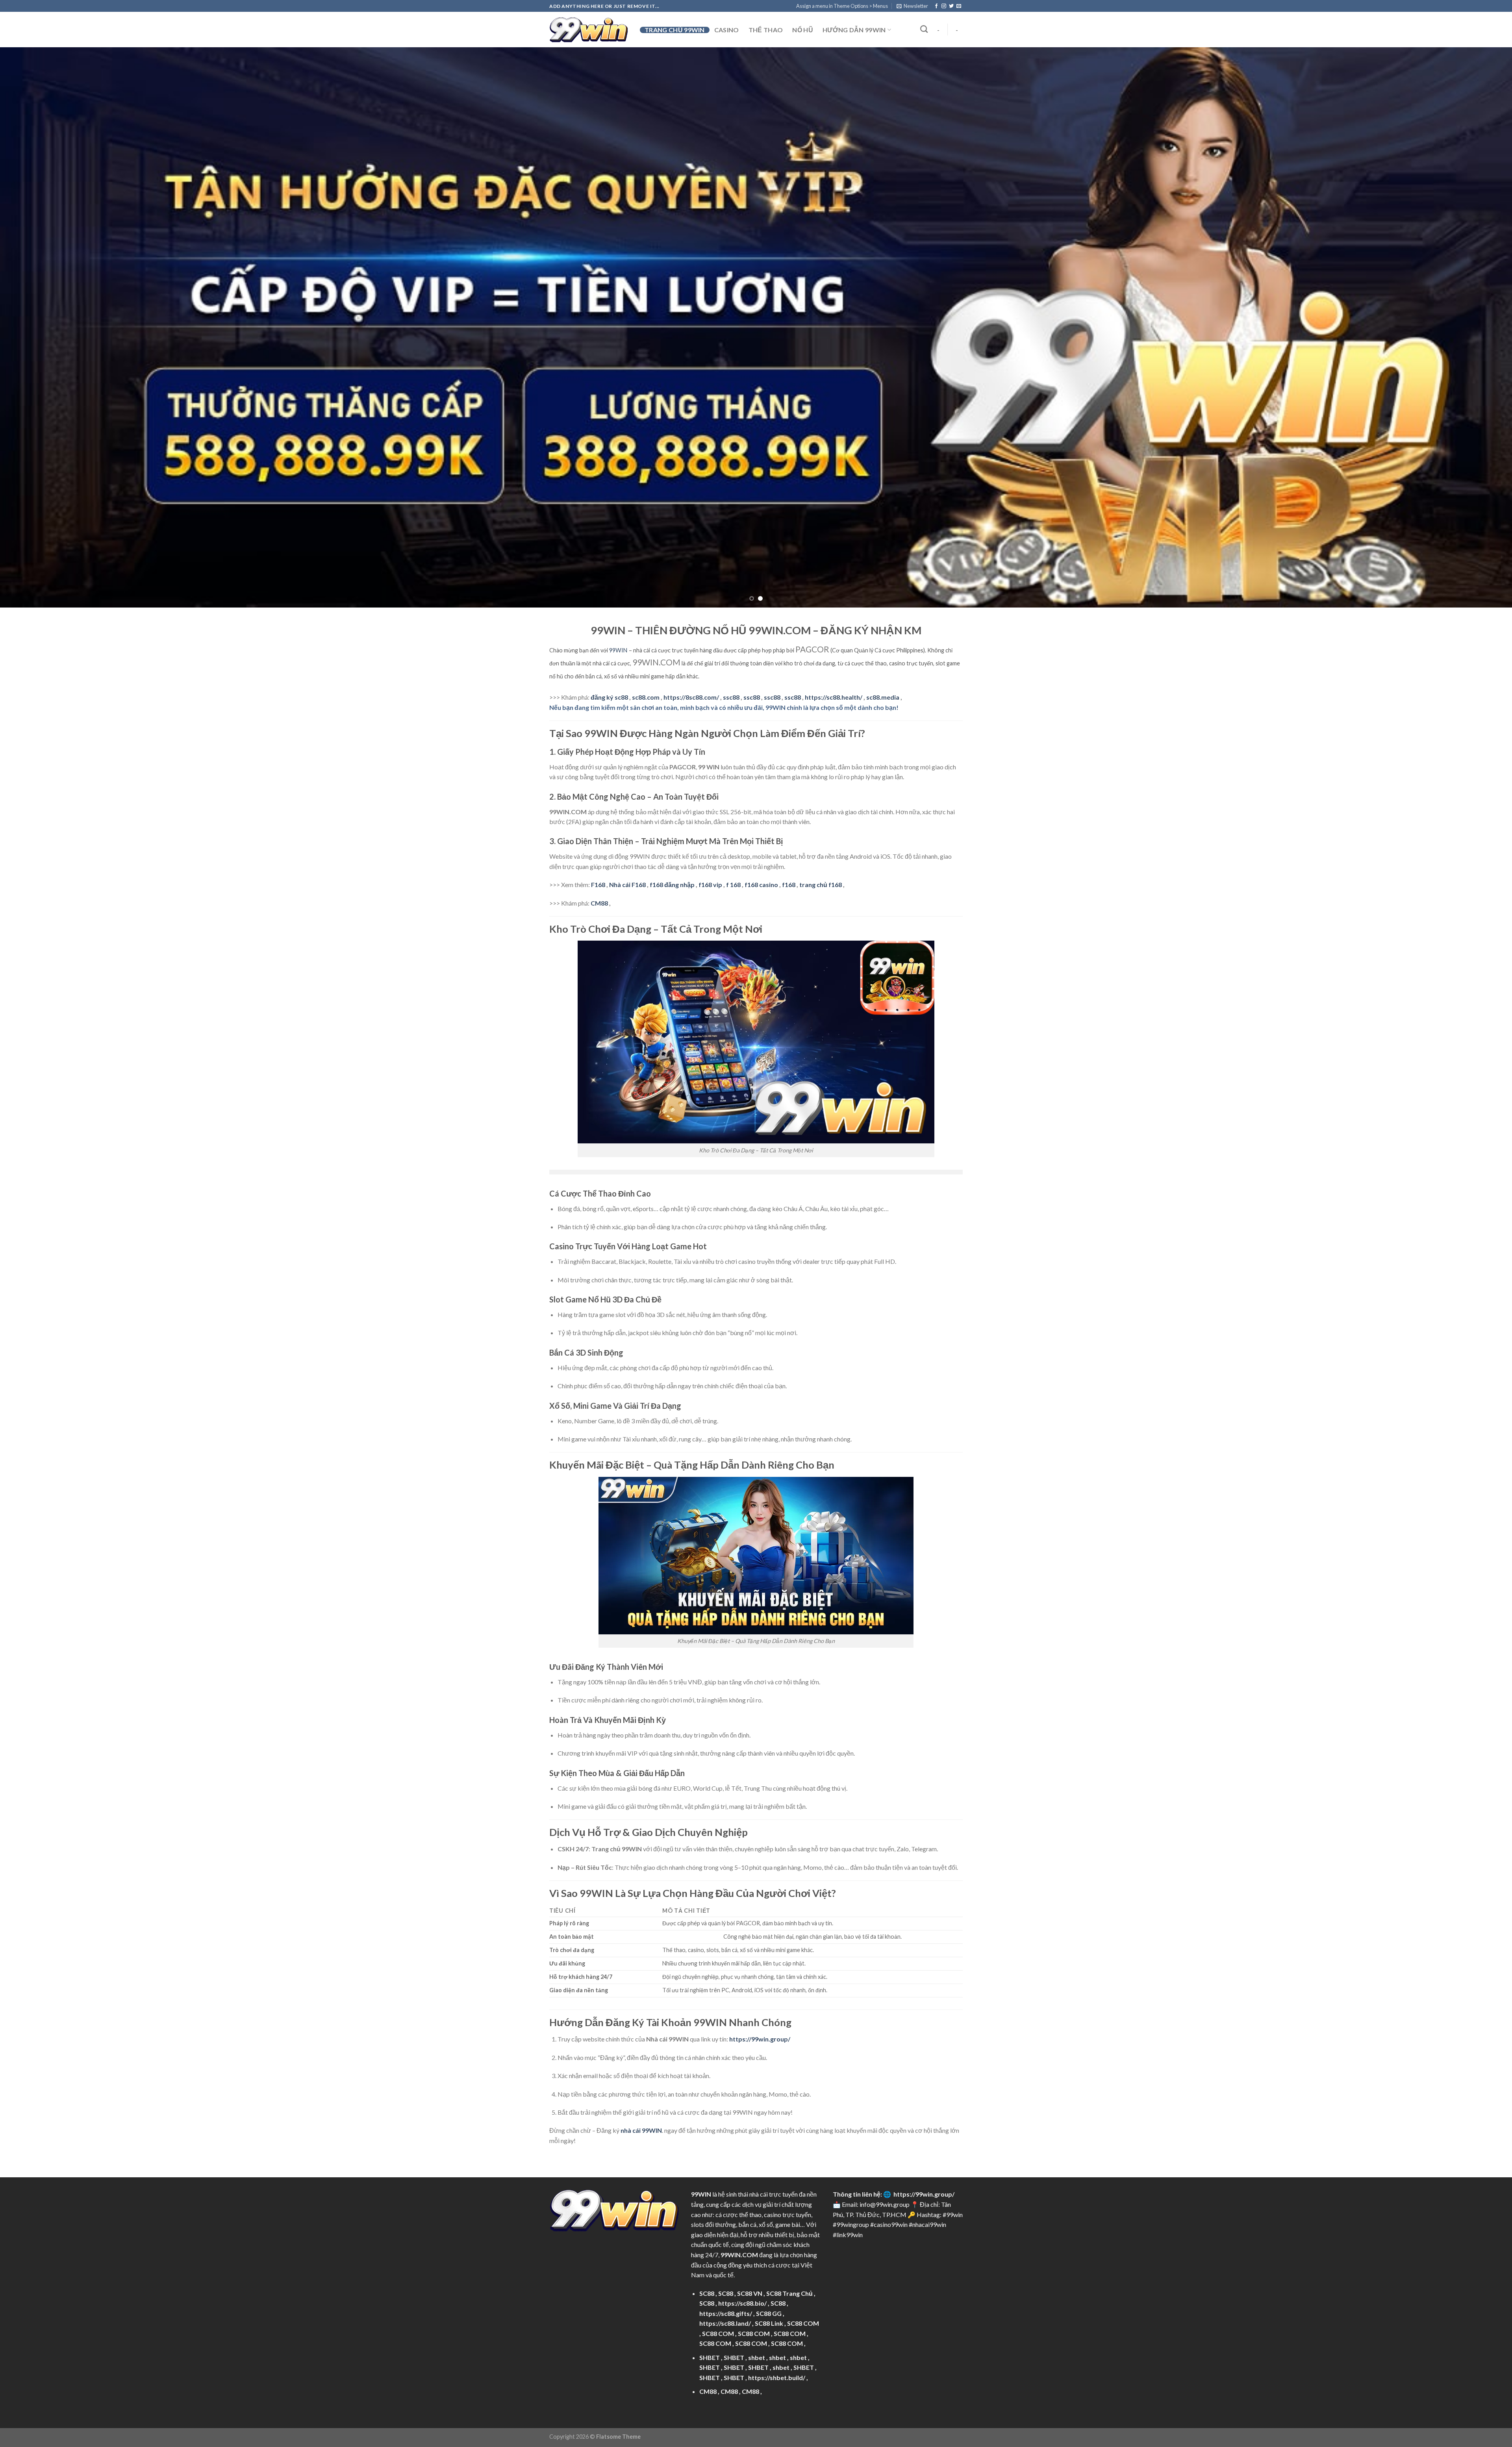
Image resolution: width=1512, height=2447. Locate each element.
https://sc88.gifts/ (726, 2313)
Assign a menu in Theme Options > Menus (842, 6)
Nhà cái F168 (627, 885)
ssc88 (731, 697)
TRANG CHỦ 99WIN (675, 30)
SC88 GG (769, 2313)
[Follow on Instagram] (944, 6)
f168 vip (710, 885)
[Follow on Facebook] (936, 6)
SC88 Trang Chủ (789, 2293)
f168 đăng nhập (672, 885)
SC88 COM (803, 2323)
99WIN (618, 650)
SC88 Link (769, 2323)
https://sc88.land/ (725, 2323)
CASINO (727, 30)
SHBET (710, 2357)
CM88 (599, 903)
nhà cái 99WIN (641, 2130)
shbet (757, 2357)
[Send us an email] (959, 6)
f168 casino (761, 885)
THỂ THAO (766, 30)
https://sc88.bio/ (742, 2303)
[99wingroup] (589, 30)
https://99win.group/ (924, 2194)
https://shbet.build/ (777, 2378)
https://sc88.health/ (834, 697)
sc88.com (646, 697)
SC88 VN (750, 2293)
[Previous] (40, 327)
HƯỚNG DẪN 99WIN (854, 30)
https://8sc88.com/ (691, 697)
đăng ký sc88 (609, 697)
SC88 (707, 2293)
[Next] (1472, 327)
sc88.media (883, 697)
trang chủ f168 (821, 885)
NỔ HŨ (803, 30)
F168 (598, 885)
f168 (789, 885)
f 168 (733, 885)
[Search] (924, 29)
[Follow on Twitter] (951, 6)
